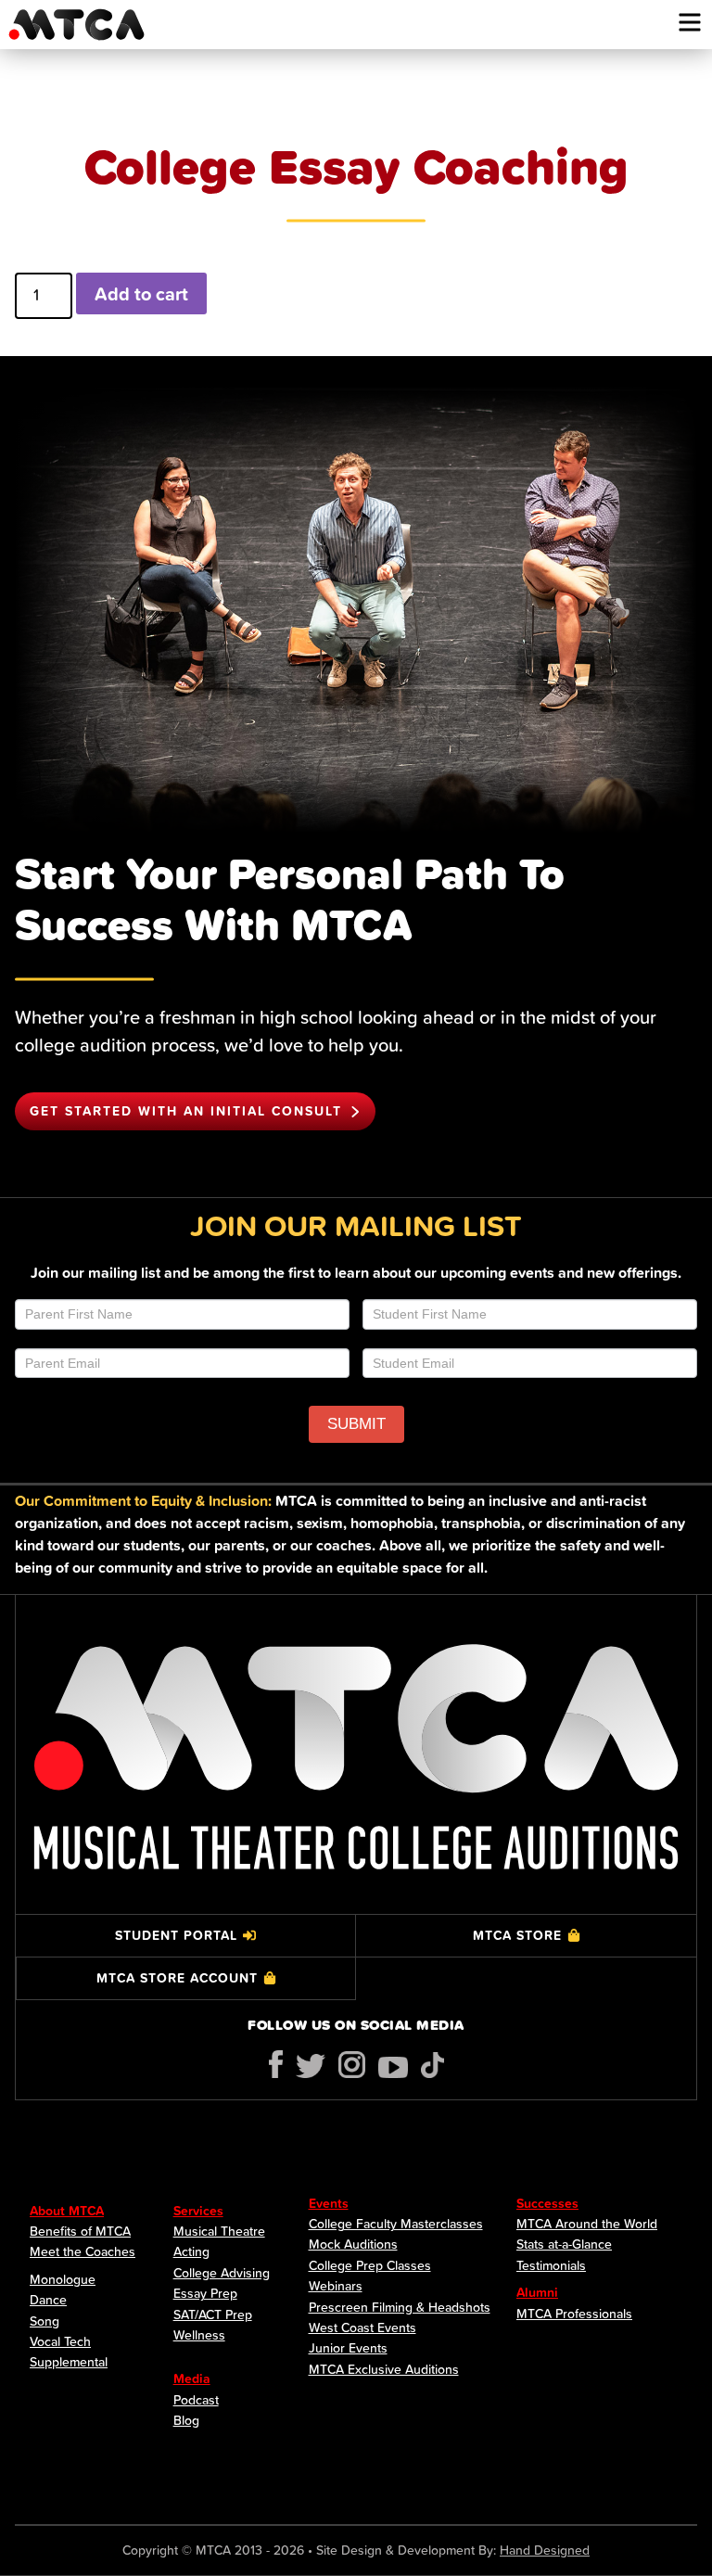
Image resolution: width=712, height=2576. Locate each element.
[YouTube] (393, 2067)
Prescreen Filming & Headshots (400, 2307)
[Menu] (690, 22)
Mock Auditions (353, 2244)
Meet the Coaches (83, 2251)
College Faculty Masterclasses (396, 2224)
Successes (547, 2203)
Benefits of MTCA (80, 2231)
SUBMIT (356, 1424)
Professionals (594, 2314)
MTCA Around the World (587, 2224)
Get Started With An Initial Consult (186, 1111)
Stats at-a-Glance (564, 2244)
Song (44, 2321)
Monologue (63, 2279)
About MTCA (67, 2211)
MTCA (76, 25)
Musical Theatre (219, 2231)
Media (192, 2378)
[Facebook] (276, 2064)
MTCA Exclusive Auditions (384, 2369)
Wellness (199, 2335)
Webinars (336, 2286)
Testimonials (551, 2265)
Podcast (196, 2400)
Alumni (537, 2292)
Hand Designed (545, 2550)
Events (329, 2203)
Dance (48, 2300)
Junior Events (348, 2348)
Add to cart (141, 293)
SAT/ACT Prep (213, 2315)
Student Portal (176, 1935)
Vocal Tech (60, 2341)
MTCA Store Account (177, 1978)
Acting (191, 2251)
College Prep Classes (370, 2265)
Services (198, 2211)
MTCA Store (517, 1935)
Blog (186, 2420)
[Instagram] (352, 2065)
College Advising (222, 2273)
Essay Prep (205, 2293)
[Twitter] (311, 2066)
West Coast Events (362, 2327)
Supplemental (69, 2362)
